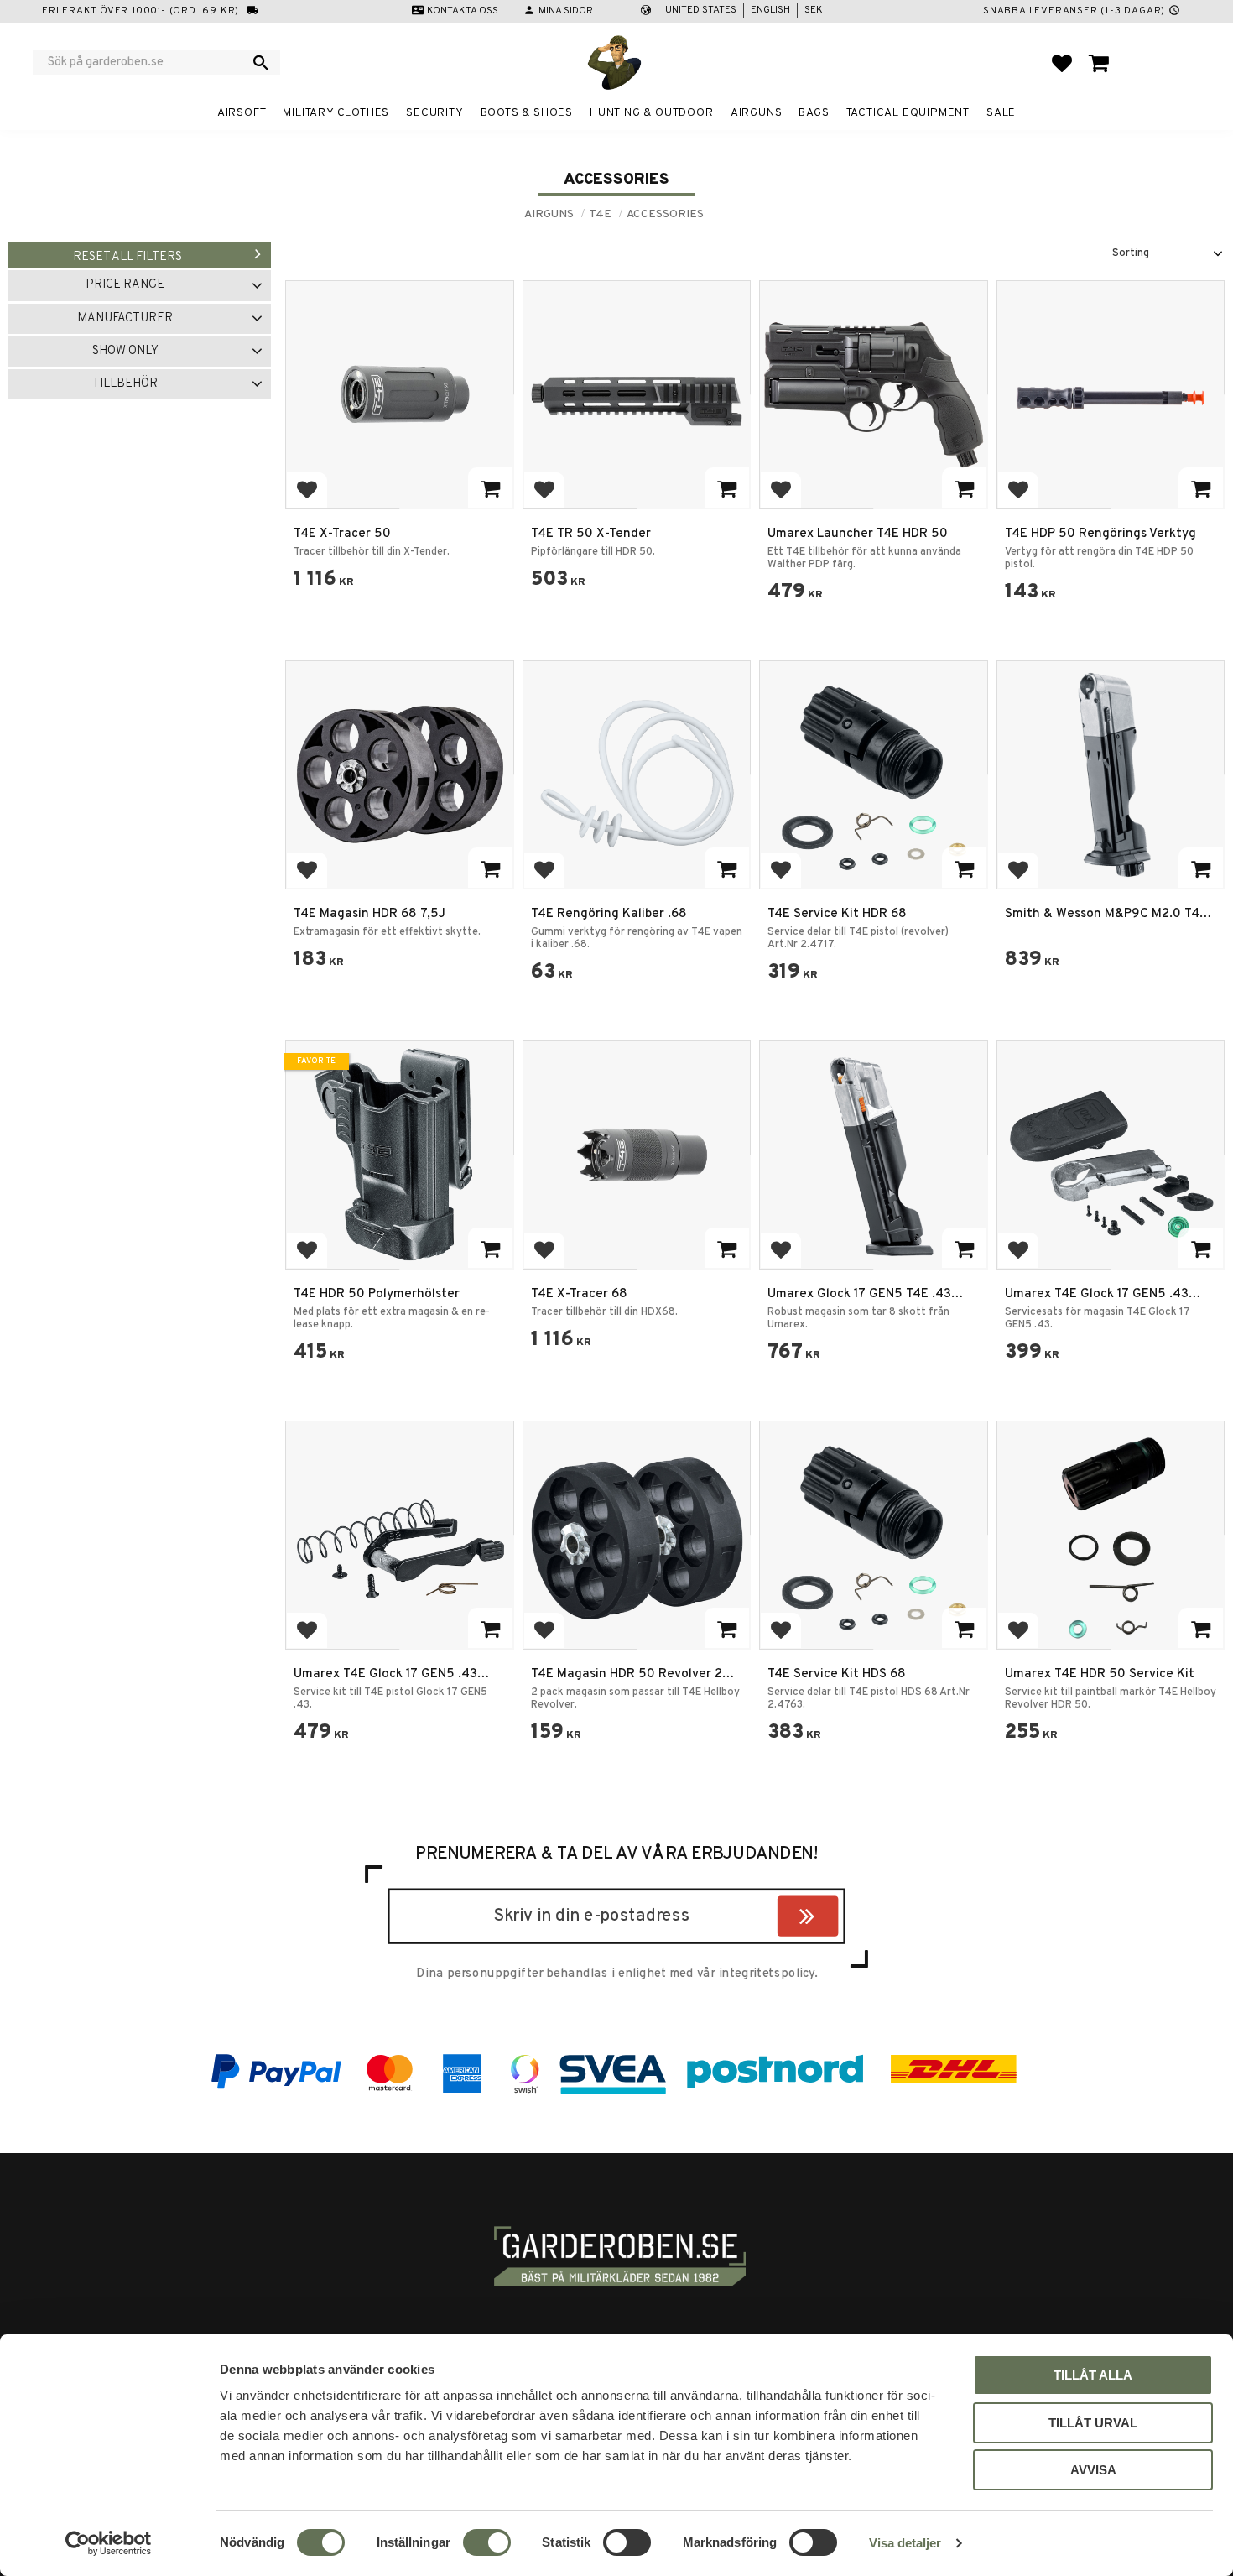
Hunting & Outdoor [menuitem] (652, 113)
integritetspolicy (767, 1974)
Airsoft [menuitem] (242, 113)
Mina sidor (566, 11)
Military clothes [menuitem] (336, 113)
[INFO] (1201, 868)
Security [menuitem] (434, 113)
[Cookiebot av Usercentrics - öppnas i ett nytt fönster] (109, 2543)
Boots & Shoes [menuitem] (527, 113)
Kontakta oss (463, 11)
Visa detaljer (905, 2543)
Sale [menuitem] (1001, 113)
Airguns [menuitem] (757, 113)
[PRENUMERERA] (834, 1920)
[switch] (487, 2542)
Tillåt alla (1093, 2375)
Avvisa (1093, 2470)
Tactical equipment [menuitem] (908, 113)
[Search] (261, 62)
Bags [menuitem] (814, 113)
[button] (1062, 63)
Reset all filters (127, 257)
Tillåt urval (1093, 2423)
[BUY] (490, 488)
